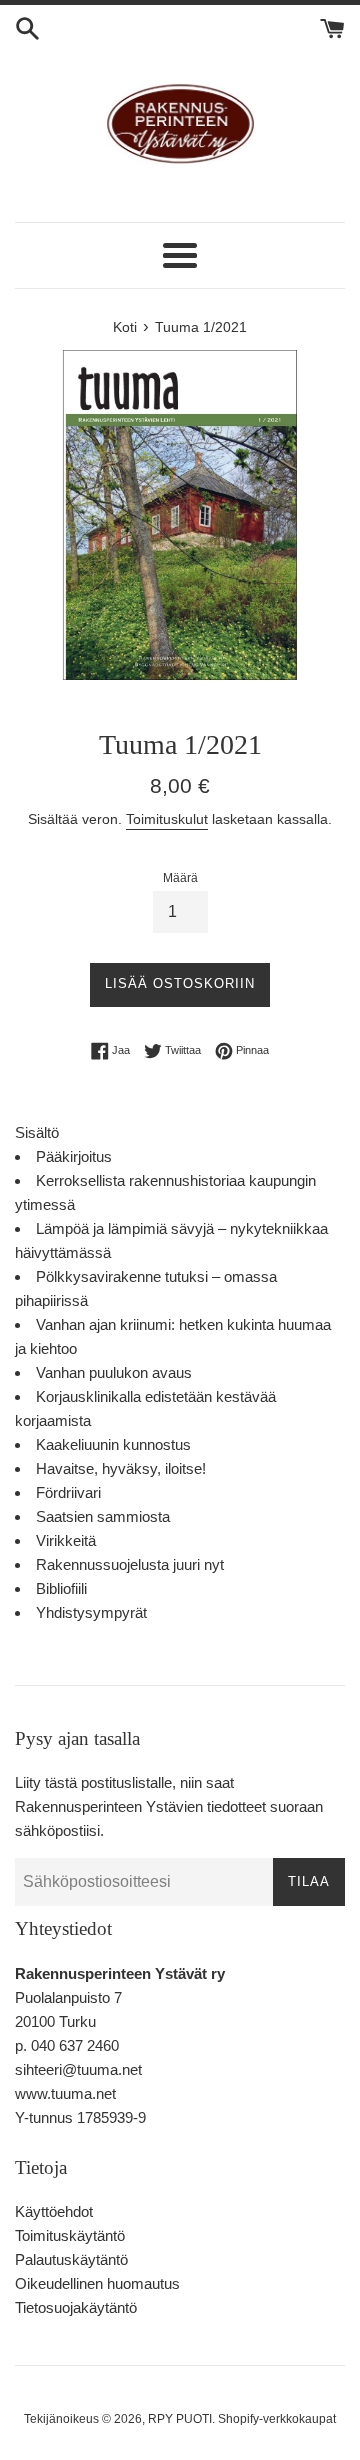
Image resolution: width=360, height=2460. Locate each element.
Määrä (180, 878)
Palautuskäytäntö (71, 2259)
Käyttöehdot (54, 2211)
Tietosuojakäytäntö (76, 2307)
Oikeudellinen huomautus (97, 2283)
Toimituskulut (167, 819)
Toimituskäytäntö (70, 2235)
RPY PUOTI (180, 2419)
